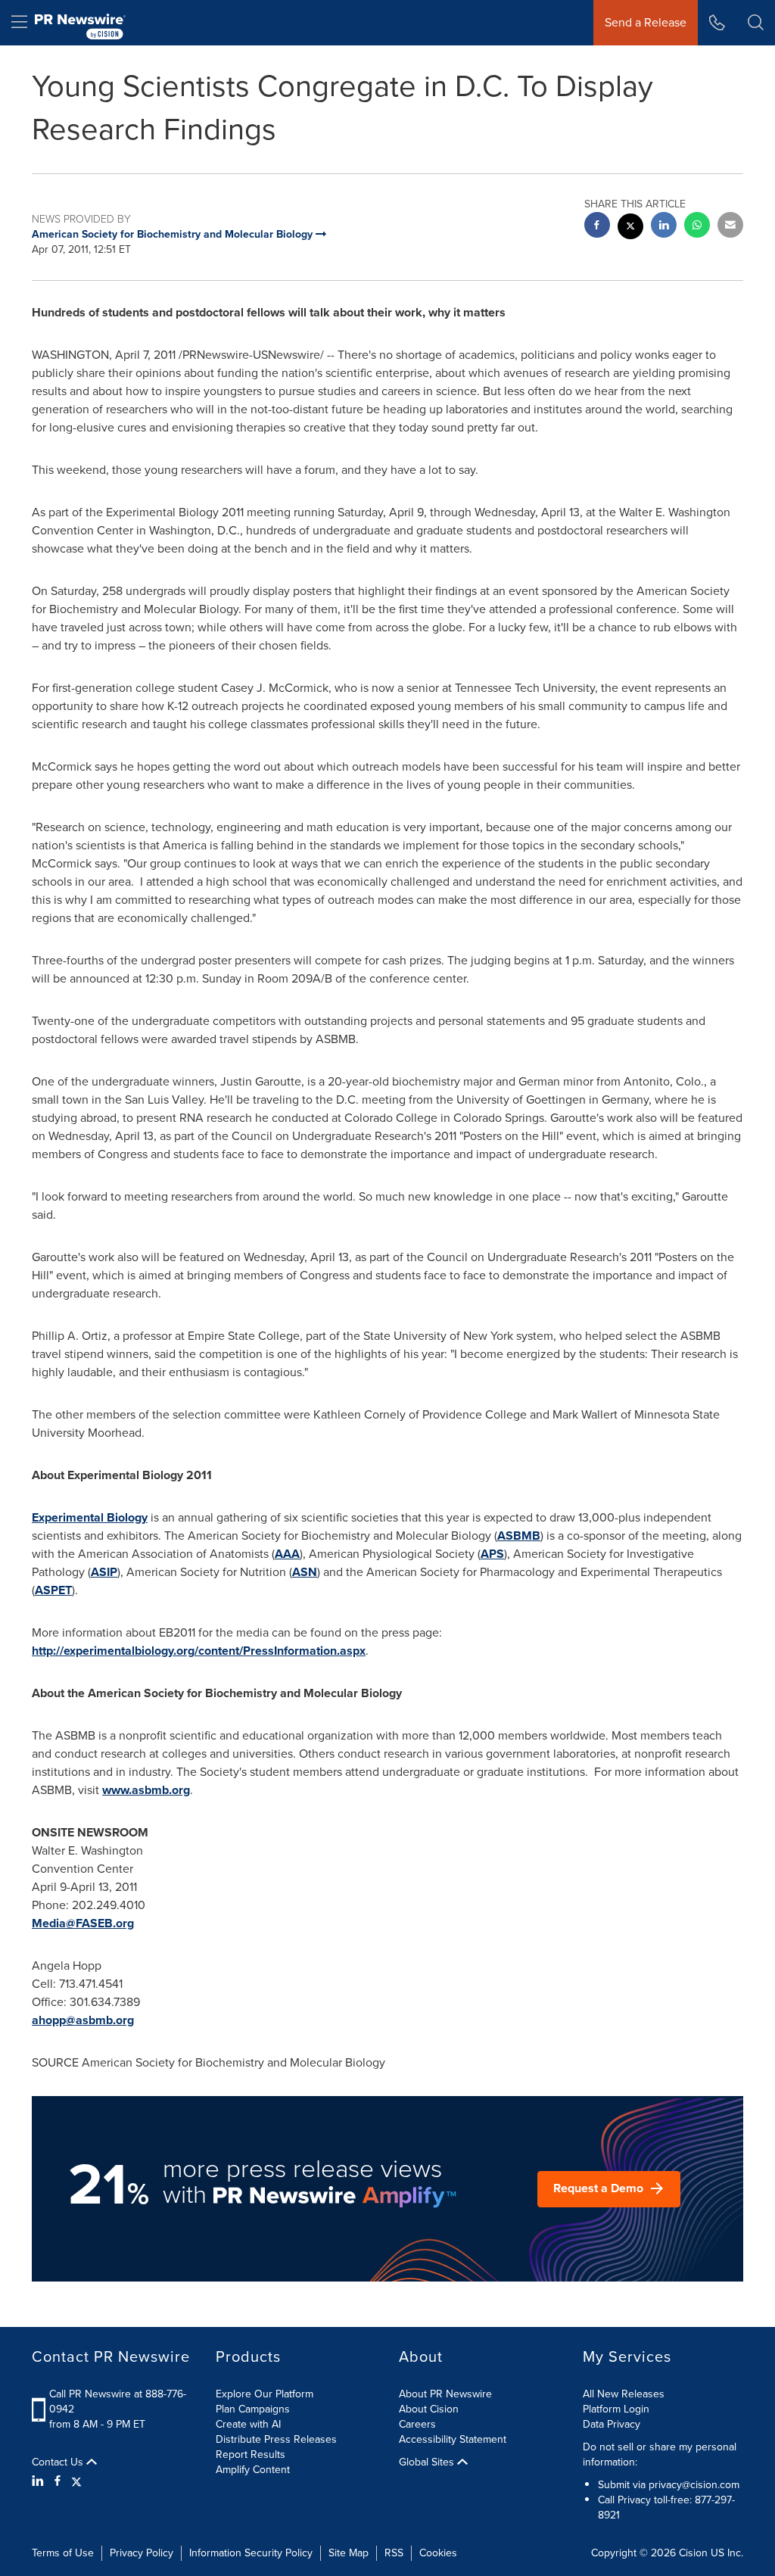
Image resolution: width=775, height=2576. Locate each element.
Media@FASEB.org (83, 1923)
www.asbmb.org (146, 1790)
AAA (287, 1554)
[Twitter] (76, 2481)
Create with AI (248, 2424)
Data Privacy (612, 2424)
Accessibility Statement (453, 2439)
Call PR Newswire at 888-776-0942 (118, 2402)
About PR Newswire (445, 2394)
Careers (417, 2424)
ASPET (53, 1590)
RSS (394, 2553)
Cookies (438, 2553)
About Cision (429, 2409)
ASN (305, 1572)
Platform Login (616, 2409)
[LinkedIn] (40, 2481)
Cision (693, 2553)
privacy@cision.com (694, 2485)
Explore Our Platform (265, 2394)
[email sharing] (730, 227)
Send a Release (646, 22)
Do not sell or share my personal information (660, 2455)
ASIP (104, 1572)
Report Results (251, 2455)
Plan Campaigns (253, 2409)
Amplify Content (253, 2470)
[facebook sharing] (597, 227)
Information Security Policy (251, 2553)
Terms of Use (63, 2553)
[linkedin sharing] (664, 227)
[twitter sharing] (630, 228)
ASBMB (519, 1536)
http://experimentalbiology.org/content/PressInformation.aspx (199, 1651)
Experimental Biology (90, 1517)
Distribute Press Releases (276, 2439)
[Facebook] (58, 2481)
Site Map (349, 2553)
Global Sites (428, 2462)
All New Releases (624, 2394)
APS (492, 1554)
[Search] (756, 23)
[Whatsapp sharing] (697, 227)
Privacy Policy (142, 2553)
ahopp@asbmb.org (83, 2020)
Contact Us (59, 2462)
